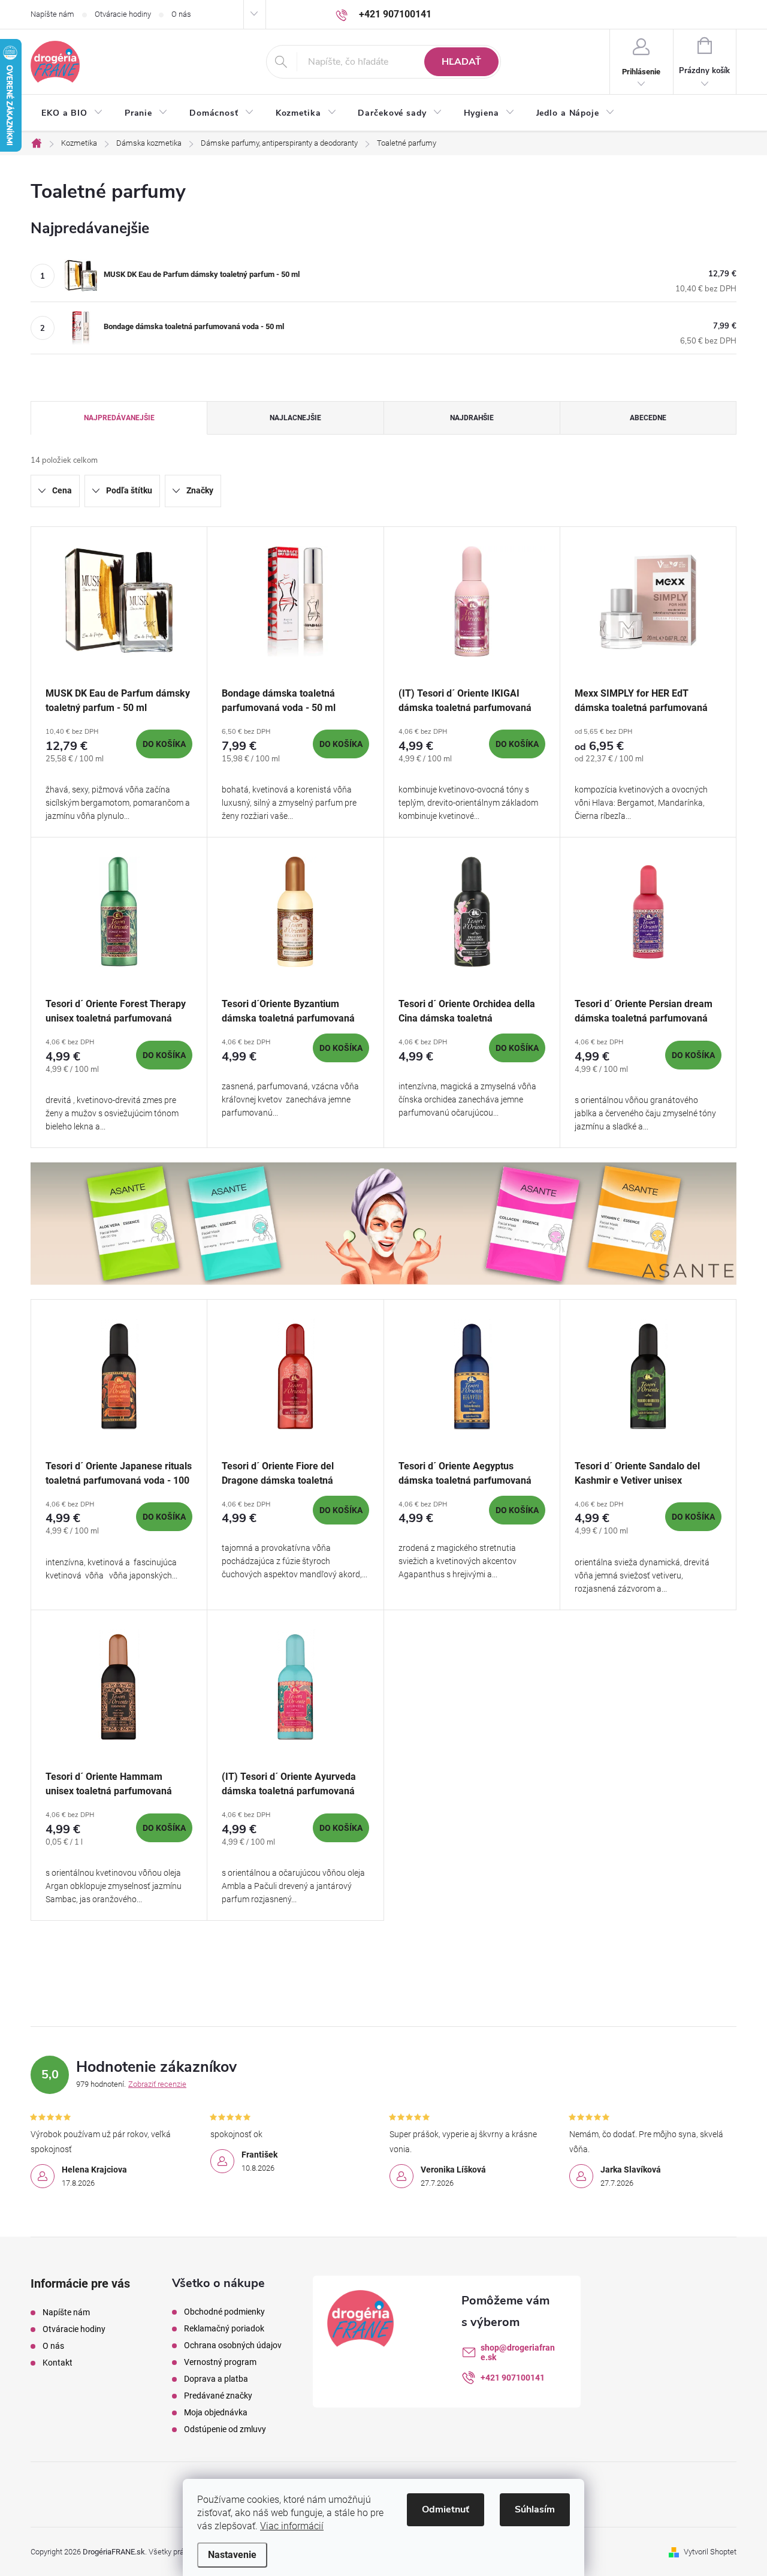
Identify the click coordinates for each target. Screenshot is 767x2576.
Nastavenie (232, 2555)
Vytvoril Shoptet (710, 2552)
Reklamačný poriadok (224, 2328)
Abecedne (648, 418)
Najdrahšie (472, 418)
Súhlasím (535, 2509)
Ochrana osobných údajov (233, 2345)
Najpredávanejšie (119, 418)
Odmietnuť (446, 2509)
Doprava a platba (216, 2379)
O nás (181, 14)
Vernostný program (220, 2362)
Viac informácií (292, 2526)
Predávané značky (218, 2396)
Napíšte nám (52, 14)
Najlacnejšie (295, 418)
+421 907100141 (513, 2378)
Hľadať (461, 62)
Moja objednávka (216, 2412)
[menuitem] (72, 113)
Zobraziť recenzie (157, 2084)
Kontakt (58, 2363)
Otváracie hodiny (123, 14)
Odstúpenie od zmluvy (225, 2429)
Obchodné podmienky (224, 2312)
